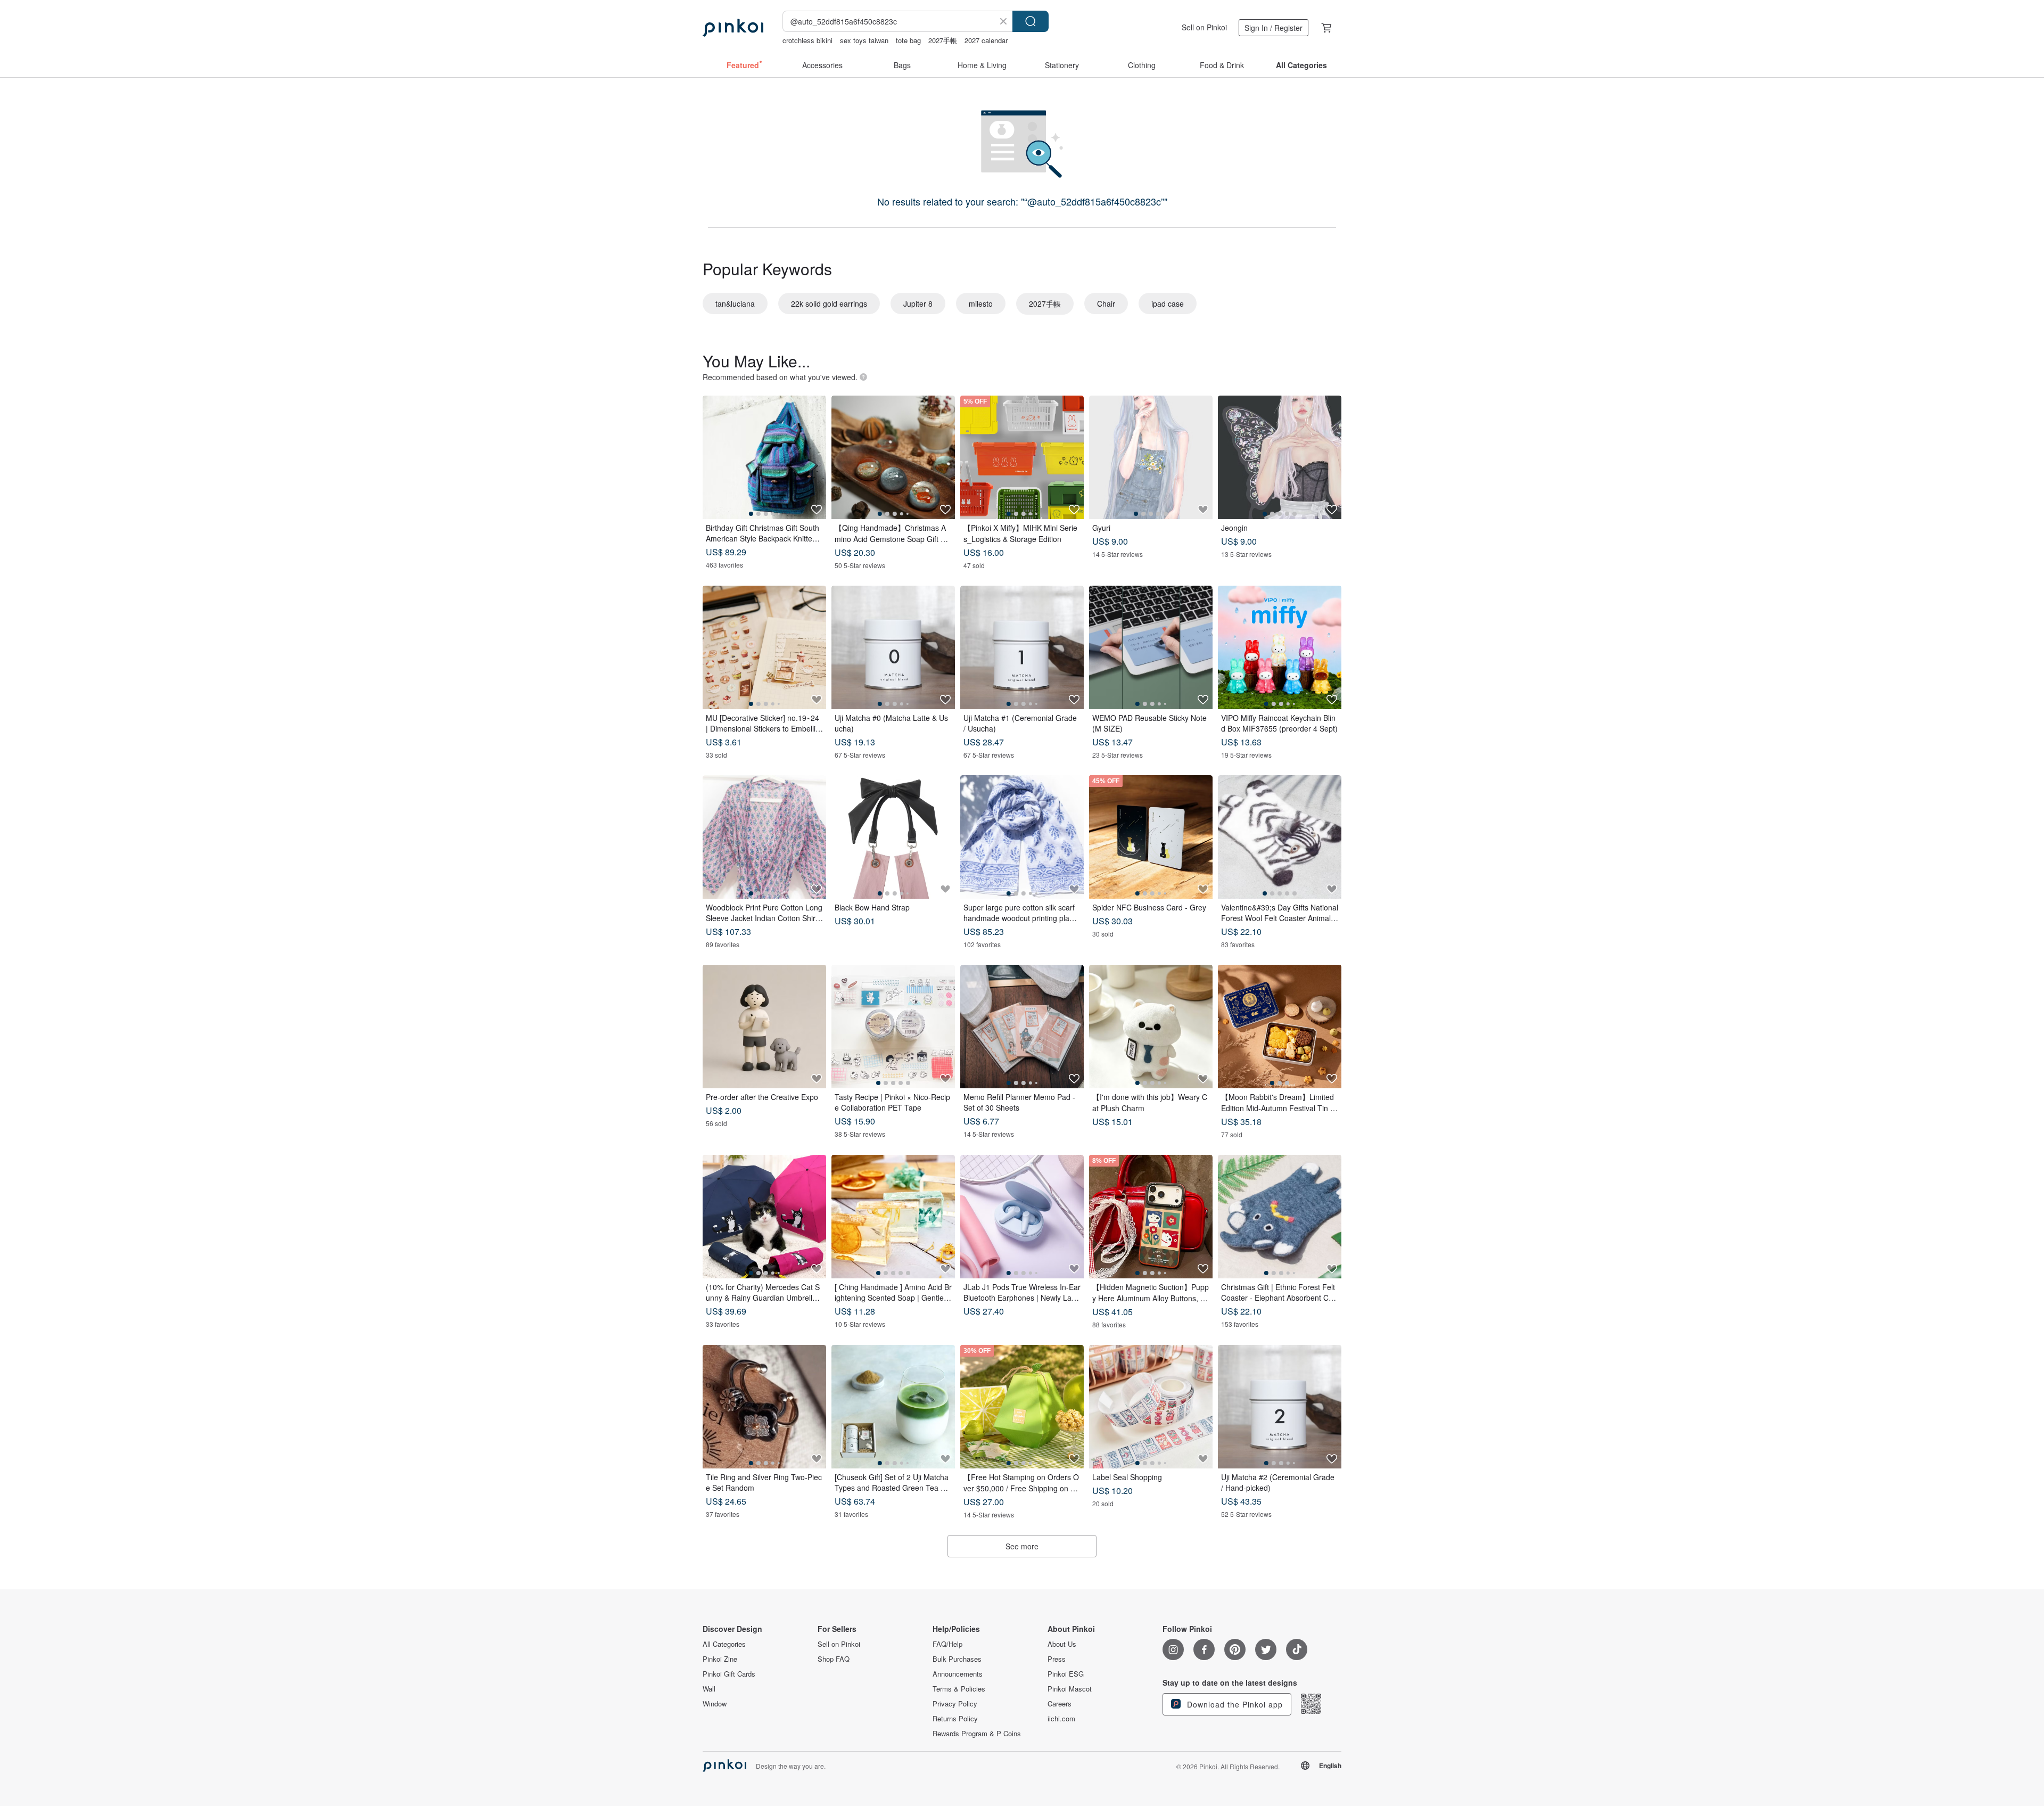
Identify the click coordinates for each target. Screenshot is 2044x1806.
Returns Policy (955, 1719)
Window (715, 1704)
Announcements (958, 1674)
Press (1057, 1659)
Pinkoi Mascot (1070, 1689)
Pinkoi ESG (1066, 1674)
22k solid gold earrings (829, 303)
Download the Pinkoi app (1234, 1704)
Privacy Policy (955, 1704)
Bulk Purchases (957, 1659)
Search (1031, 21)
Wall (709, 1689)
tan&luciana (735, 303)
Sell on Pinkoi (1204, 27)
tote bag (908, 40)
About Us (1062, 1644)
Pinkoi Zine (720, 1659)
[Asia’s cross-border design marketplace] (733, 28)
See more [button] (1022, 1546)
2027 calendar (986, 40)
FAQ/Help (947, 1644)
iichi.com (1061, 1719)
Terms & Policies (959, 1689)
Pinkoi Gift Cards (729, 1674)
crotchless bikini (807, 40)
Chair (1106, 303)
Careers (1060, 1704)
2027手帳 (943, 40)
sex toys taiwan (864, 40)
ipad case (1168, 303)
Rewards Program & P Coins (977, 1734)
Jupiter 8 (918, 303)
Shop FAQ (834, 1659)
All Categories (724, 1644)
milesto (981, 303)
